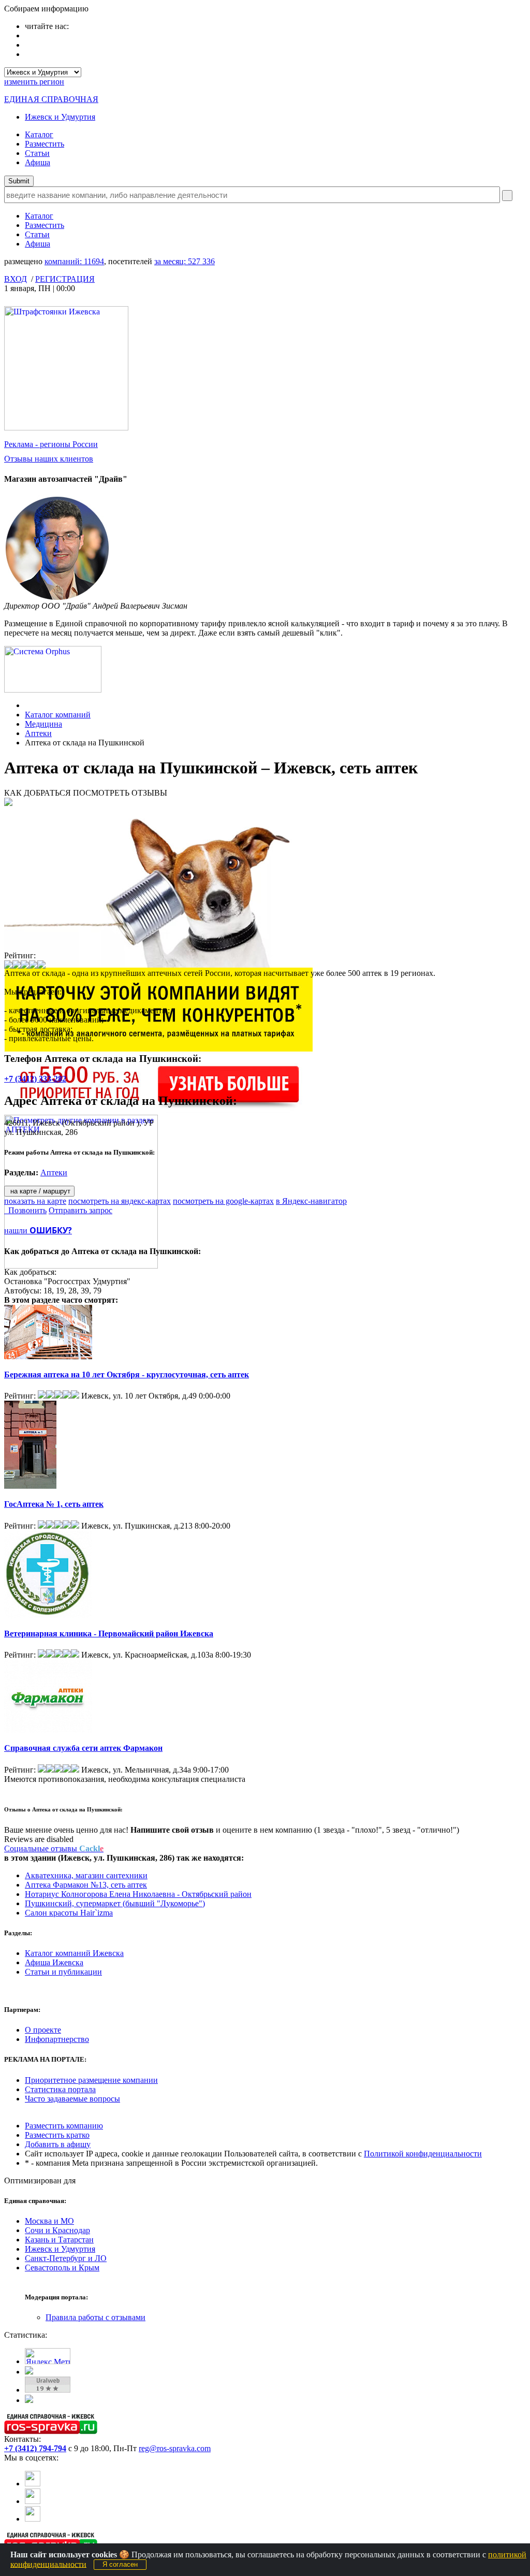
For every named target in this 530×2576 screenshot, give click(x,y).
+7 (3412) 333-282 (35, 1079)
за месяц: (185, 261)
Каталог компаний (58, 715)
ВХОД (16, 279)
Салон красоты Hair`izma (69, 1913)
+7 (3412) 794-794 (35, 2448)
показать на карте (35, 1201)
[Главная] (28, 705)
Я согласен (120, 2564)
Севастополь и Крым (62, 2268)
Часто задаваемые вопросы (72, 2099)
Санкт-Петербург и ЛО (66, 2258)
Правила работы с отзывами (95, 2317)
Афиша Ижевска (54, 1962)
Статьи (37, 153)
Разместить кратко (57, 2135)
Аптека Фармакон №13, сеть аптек (86, 1885)
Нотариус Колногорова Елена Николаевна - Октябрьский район (138, 1894)
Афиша (38, 162)
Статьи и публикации (63, 1972)
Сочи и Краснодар (57, 2230)
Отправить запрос (80, 1210)
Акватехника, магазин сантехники (86, 1875)
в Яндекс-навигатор (311, 1201)
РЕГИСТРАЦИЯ (65, 279)
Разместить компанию (64, 2126)
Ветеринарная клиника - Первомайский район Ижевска (109, 1634)
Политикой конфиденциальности (423, 2154)
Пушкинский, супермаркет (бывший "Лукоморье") (115, 1903)
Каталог (39, 134)
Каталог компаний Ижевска (74, 1953)
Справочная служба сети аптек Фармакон (83, 1748)
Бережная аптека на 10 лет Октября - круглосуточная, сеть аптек (127, 1375)
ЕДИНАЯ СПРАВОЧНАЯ (51, 99)
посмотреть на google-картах (223, 1201)
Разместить (45, 144)
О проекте (43, 2030)
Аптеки (38, 733)
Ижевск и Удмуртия (60, 117)
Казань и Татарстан (59, 2240)
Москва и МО (49, 2221)
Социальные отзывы (54, 1848)
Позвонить (25, 1210)
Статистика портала (60, 2089)
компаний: (74, 261)
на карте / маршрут (39, 1191)
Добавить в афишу (58, 2144)
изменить (34, 82)
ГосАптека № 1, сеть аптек (54, 1504)
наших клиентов (49, 459)
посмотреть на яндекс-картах (120, 1201)
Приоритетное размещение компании (91, 2080)
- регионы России (51, 444)
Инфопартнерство (57, 2039)
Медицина (43, 724)
